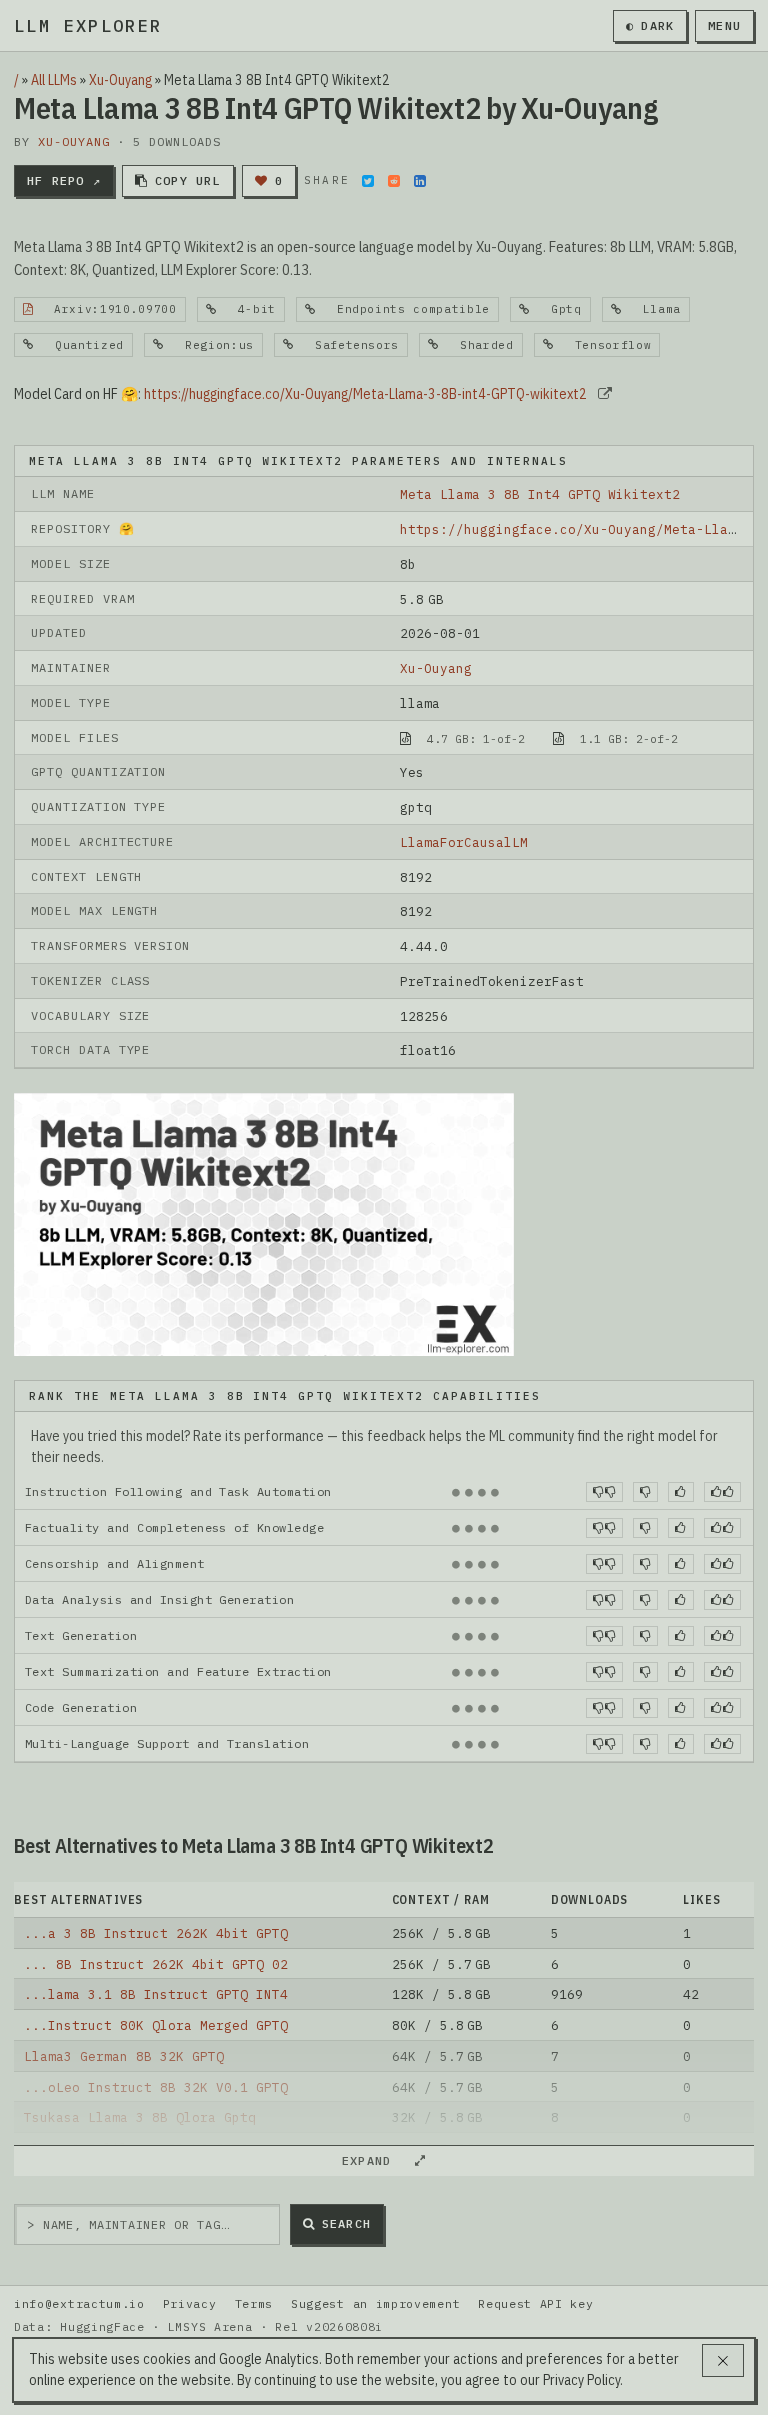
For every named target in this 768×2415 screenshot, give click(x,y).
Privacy (190, 2303)
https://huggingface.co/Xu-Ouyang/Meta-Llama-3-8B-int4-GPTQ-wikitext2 (365, 394)
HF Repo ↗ (64, 180)
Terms (254, 2303)
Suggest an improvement (375, 2303)
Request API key (535, 2303)
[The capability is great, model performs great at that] (722, 1492)
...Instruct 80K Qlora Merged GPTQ (156, 2025)
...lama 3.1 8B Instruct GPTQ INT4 (156, 1994)
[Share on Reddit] (394, 181)
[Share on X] (368, 181)
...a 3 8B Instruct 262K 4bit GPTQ (156, 1933)
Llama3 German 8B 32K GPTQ (124, 2056)
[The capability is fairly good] (680, 1492)
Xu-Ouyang (120, 80)
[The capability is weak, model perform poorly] (604, 1492)
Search (346, 2223)
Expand (375, 2160)
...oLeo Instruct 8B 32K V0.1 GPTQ (156, 2087)
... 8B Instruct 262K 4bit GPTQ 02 (156, 1964)
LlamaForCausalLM (464, 842)
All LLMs (54, 80)
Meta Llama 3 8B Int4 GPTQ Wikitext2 (540, 494)
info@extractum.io (79, 2303)
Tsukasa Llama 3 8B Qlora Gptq (140, 2117)
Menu (724, 25)
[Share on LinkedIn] (420, 181)
